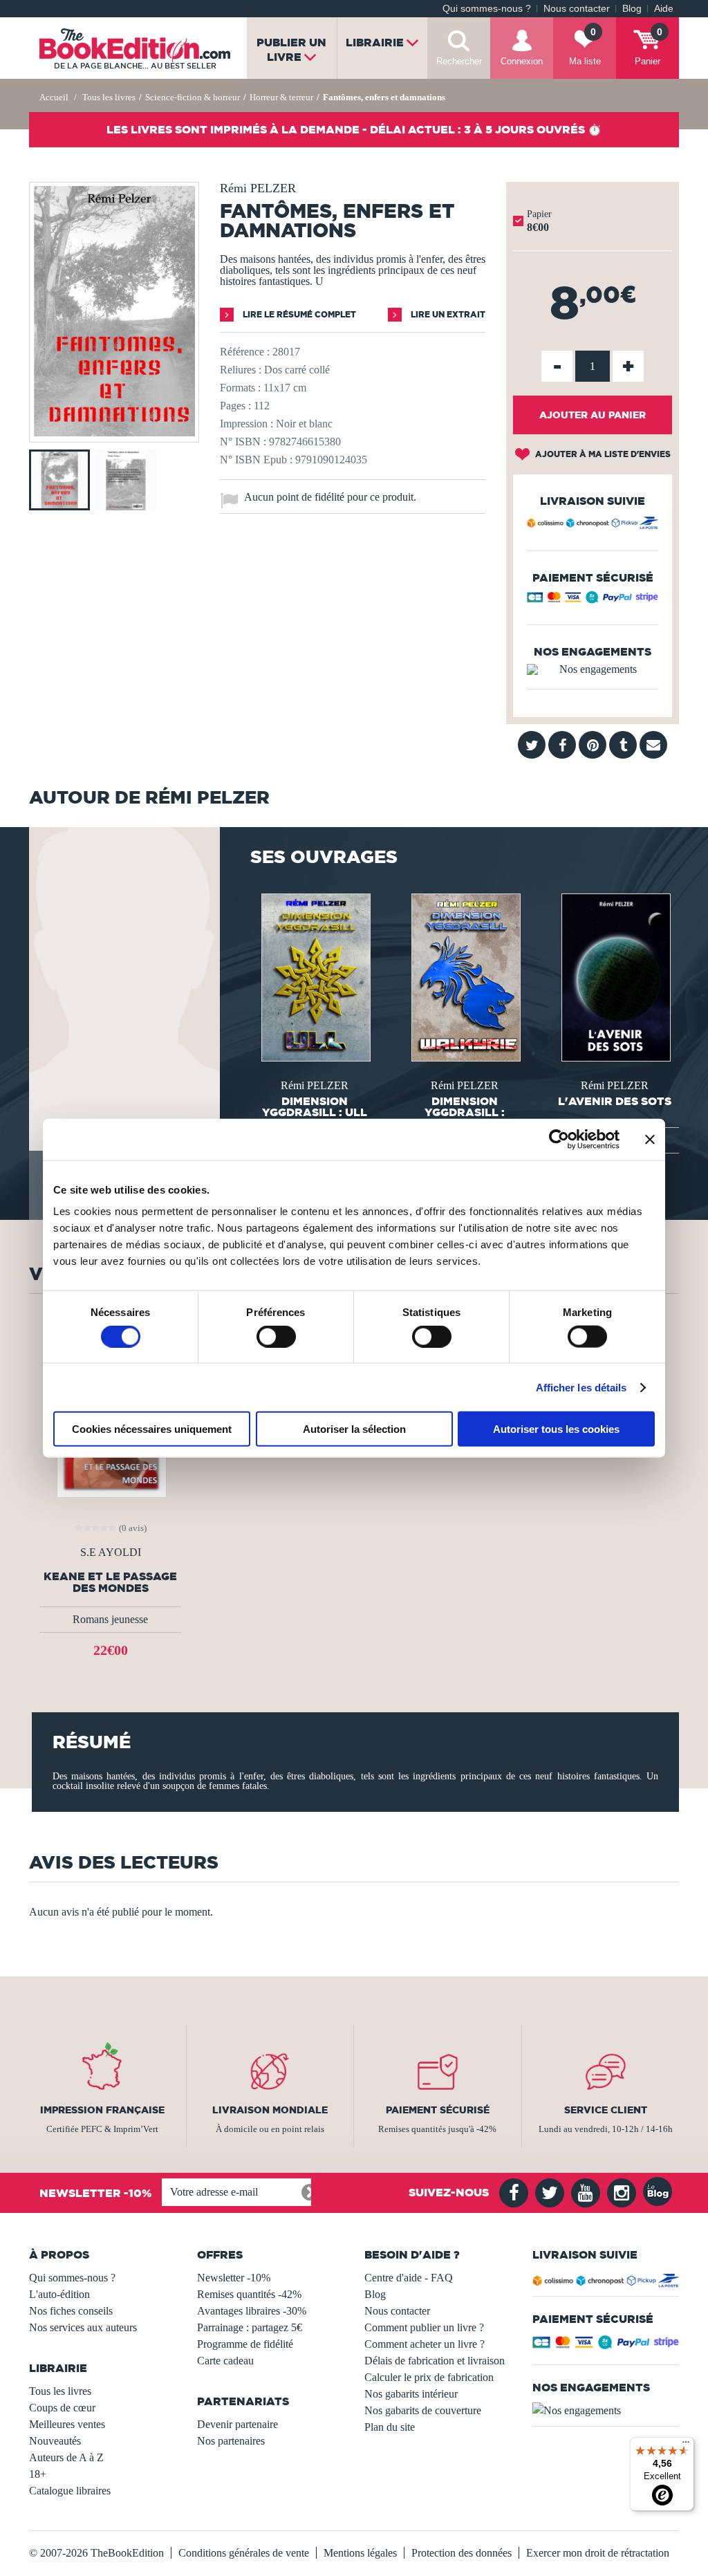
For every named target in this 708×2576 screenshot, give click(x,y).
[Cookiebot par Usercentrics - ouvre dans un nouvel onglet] (559, 1139)
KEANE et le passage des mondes (110, 1582)
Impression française (102, 2110)
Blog (632, 9)
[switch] (276, 1336)
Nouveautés (55, 2441)
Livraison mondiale (270, 2110)
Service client (606, 2110)
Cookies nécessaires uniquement (152, 1429)
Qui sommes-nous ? (487, 9)
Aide (664, 9)
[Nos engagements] (593, 669)
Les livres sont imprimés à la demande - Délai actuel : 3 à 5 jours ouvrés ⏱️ (354, 129)
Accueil (54, 97)
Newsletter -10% (234, 2278)
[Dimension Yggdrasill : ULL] (315, 976)
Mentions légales (360, 2553)
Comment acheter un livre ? (425, 2344)
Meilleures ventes (67, 2424)
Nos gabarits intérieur (411, 2394)
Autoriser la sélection (354, 1429)
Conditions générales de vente (244, 2553)
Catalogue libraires (70, 2491)
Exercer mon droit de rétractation (598, 2553)
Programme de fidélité (245, 2344)
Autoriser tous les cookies (556, 1429)
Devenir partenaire (237, 2424)
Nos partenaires (231, 2441)
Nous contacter (577, 9)
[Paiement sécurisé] (593, 600)
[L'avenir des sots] (615, 976)
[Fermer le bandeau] (650, 1139)
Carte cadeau (225, 2361)
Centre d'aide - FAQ (409, 2278)
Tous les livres (60, 2391)
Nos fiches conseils (71, 2311)
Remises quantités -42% (249, 2294)
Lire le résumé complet (298, 314)
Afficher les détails (581, 1387)
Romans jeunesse (110, 1619)
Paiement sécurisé (438, 2110)
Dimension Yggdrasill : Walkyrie (465, 1112)
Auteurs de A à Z (66, 2457)
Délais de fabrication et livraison (435, 2361)
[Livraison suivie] (593, 525)
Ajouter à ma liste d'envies (602, 454)
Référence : (245, 352)
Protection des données (462, 2553)
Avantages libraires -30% (252, 2311)
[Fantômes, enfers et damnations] (114, 433)
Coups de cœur (62, 2408)
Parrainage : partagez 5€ (250, 2327)
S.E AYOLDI (111, 1553)
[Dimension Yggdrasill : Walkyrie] (465, 976)
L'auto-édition (59, 2294)
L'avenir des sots (615, 1101)
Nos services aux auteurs (83, 2327)
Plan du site (390, 2427)
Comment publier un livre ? (424, 2327)
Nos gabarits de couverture (423, 2410)
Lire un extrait (447, 314)
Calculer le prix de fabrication (429, 2377)
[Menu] (686, 2445)
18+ (38, 2474)
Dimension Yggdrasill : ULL (315, 1106)
